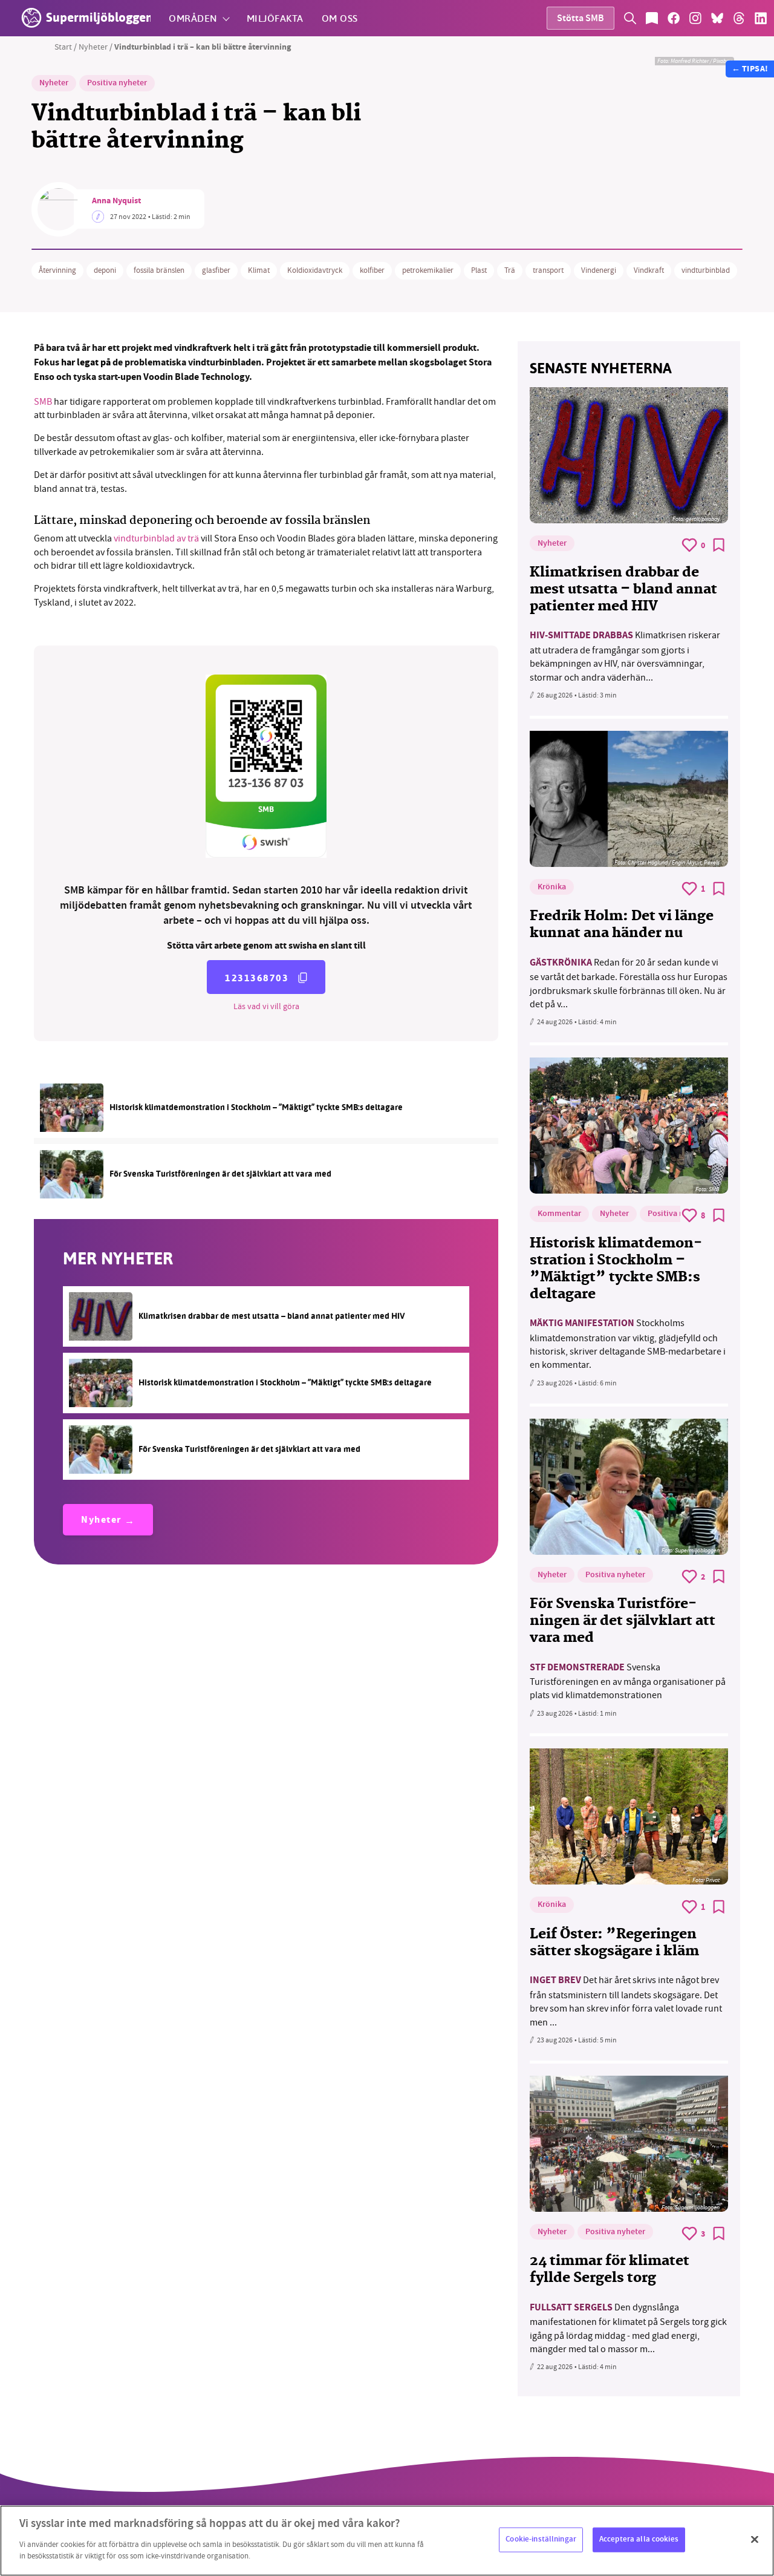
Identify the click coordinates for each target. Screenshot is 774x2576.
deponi (105, 270)
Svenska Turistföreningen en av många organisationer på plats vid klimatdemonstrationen (628, 1682)
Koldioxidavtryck (315, 270)
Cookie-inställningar (541, 2539)
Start (63, 47)
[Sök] (630, 18)
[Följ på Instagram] (695, 18)
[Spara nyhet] (719, 545)
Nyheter (93, 47)
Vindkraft (649, 270)
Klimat (259, 270)
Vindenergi (599, 270)
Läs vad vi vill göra (266, 1006)
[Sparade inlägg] (652, 18)
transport (548, 270)
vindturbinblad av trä (156, 538)
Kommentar (559, 1214)
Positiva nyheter (117, 83)
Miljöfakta (275, 18)
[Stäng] (755, 2539)
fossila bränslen (159, 270)
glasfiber (216, 270)
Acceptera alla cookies (639, 2539)
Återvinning (57, 270)
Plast (479, 270)
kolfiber (372, 270)
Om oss (340, 18)
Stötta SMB (580, 19)
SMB (43, 402)
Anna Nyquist (116, 201)
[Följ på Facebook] (674, 18)
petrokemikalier (428, 270)
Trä (510, 270)
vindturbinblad (706, 270)
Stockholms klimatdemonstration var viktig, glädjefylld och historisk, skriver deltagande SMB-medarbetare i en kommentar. (628, 1344)
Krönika (552, 888)
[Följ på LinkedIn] (761, 18)
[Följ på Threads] (739, 18)
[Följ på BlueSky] (717, 18)
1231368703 (257, 978)
